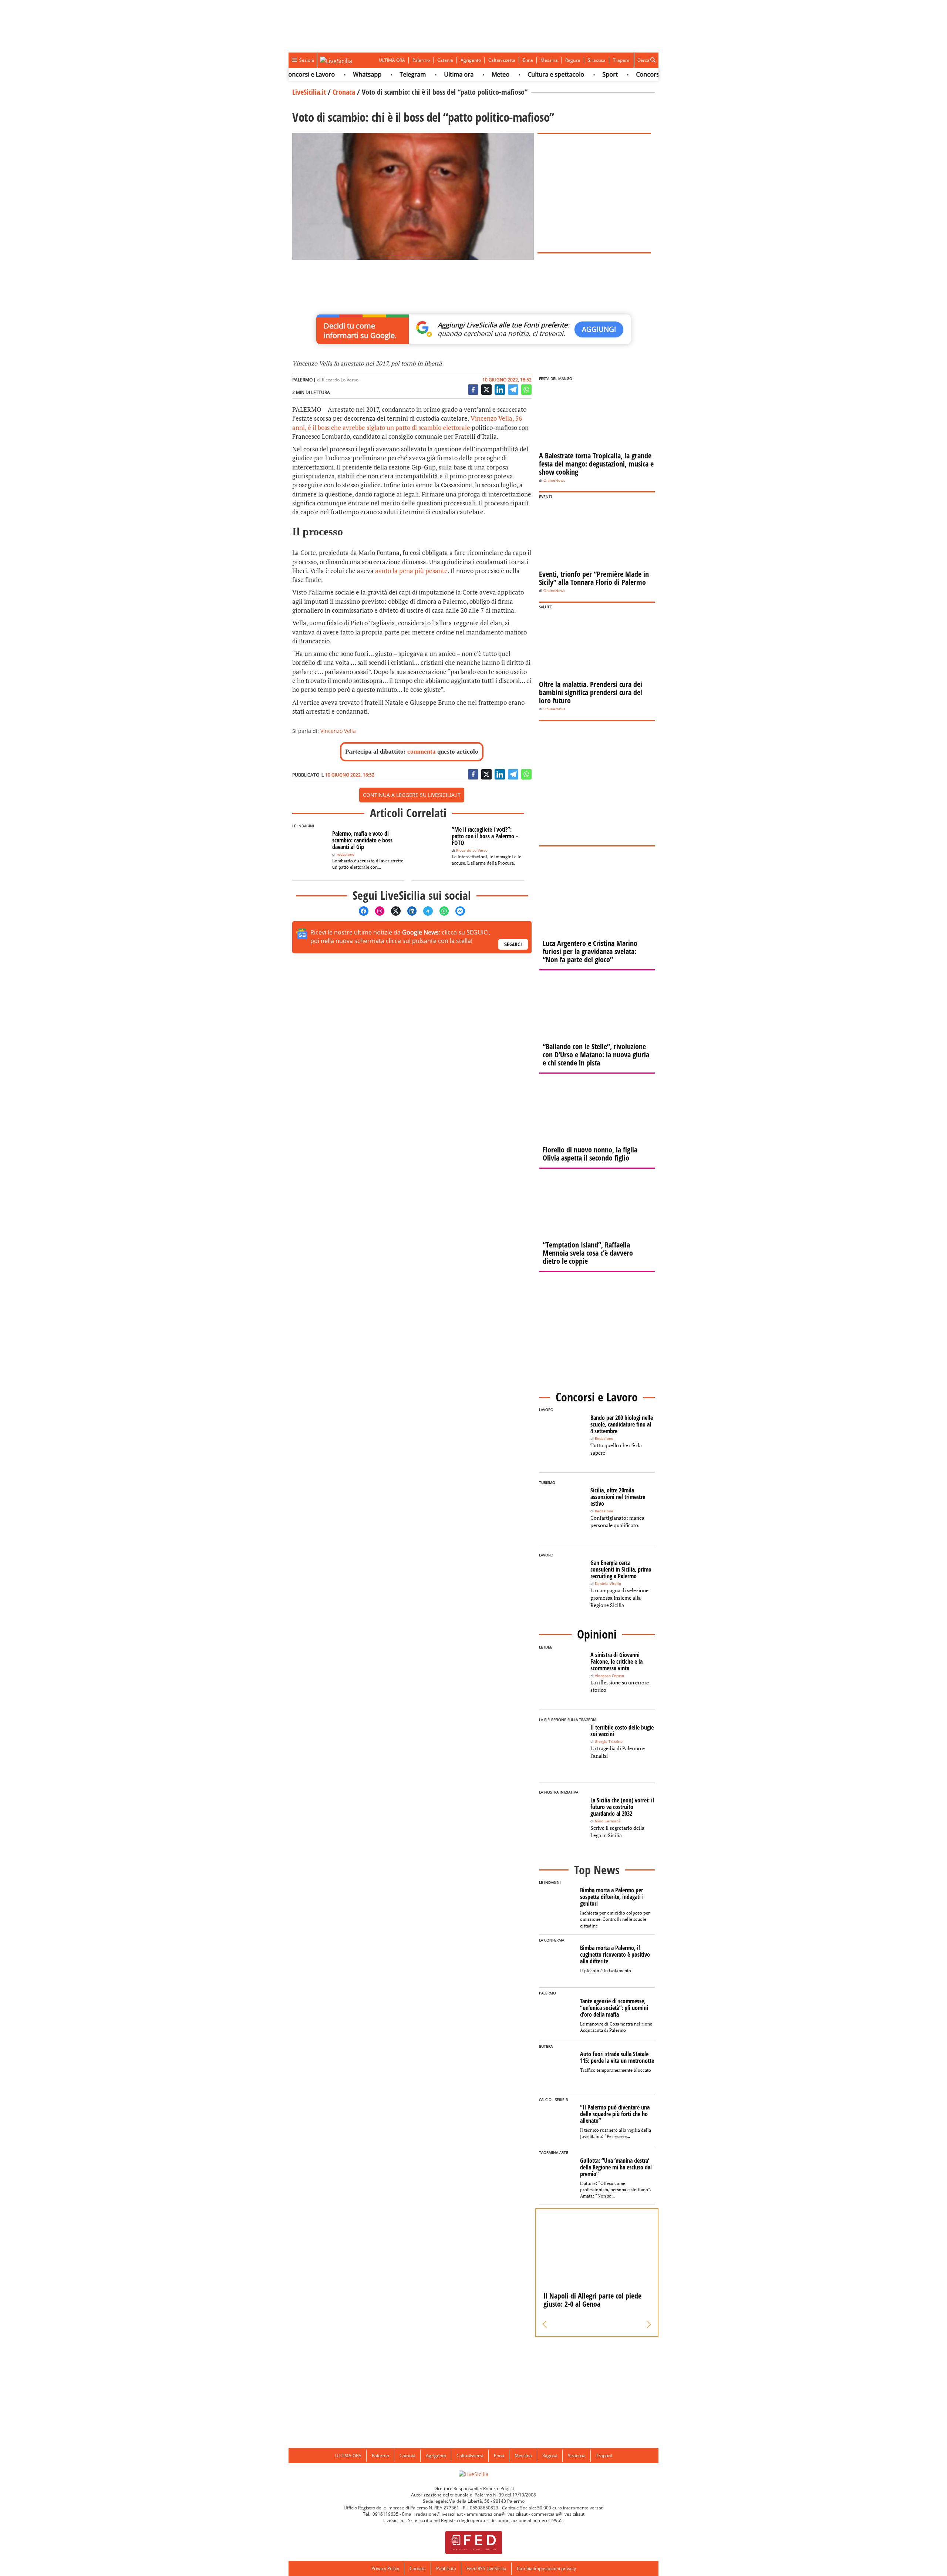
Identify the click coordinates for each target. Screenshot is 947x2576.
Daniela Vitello (608, 1584)
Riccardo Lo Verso (340, 380)
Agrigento (471, 60)
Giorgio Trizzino (609, 1742)
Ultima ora (417, 74)
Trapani (621, 60)
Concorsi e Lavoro (619, 74)
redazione (346, 854)
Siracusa (597, 60)
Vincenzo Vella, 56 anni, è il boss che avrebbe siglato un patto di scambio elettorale (407, 423)
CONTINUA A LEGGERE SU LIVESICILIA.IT (412, 795)
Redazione (604, 1439)
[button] (545, 2324)
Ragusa (573, 60)
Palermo (421, 60)
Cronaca (344, 92)
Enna (528, 60)
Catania (445, 60)
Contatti (418, 2568)
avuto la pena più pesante (411, 571)
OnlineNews (554, 480)
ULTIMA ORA (392, 60)
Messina (549, 60)
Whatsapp (325, 74)
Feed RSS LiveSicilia (486, 2568)
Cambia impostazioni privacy (546, 2568)
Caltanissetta (502, 60)
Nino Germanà (608, 1821)
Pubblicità (446, 2568)
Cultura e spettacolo (514, 74)
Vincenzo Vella (338, 731)
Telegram (371, 74)
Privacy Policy (385, 2568)
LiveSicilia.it (309, 92)
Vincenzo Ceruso (609, 1676)
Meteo (459, 74)
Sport (568, 74)
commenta (422, 752)
